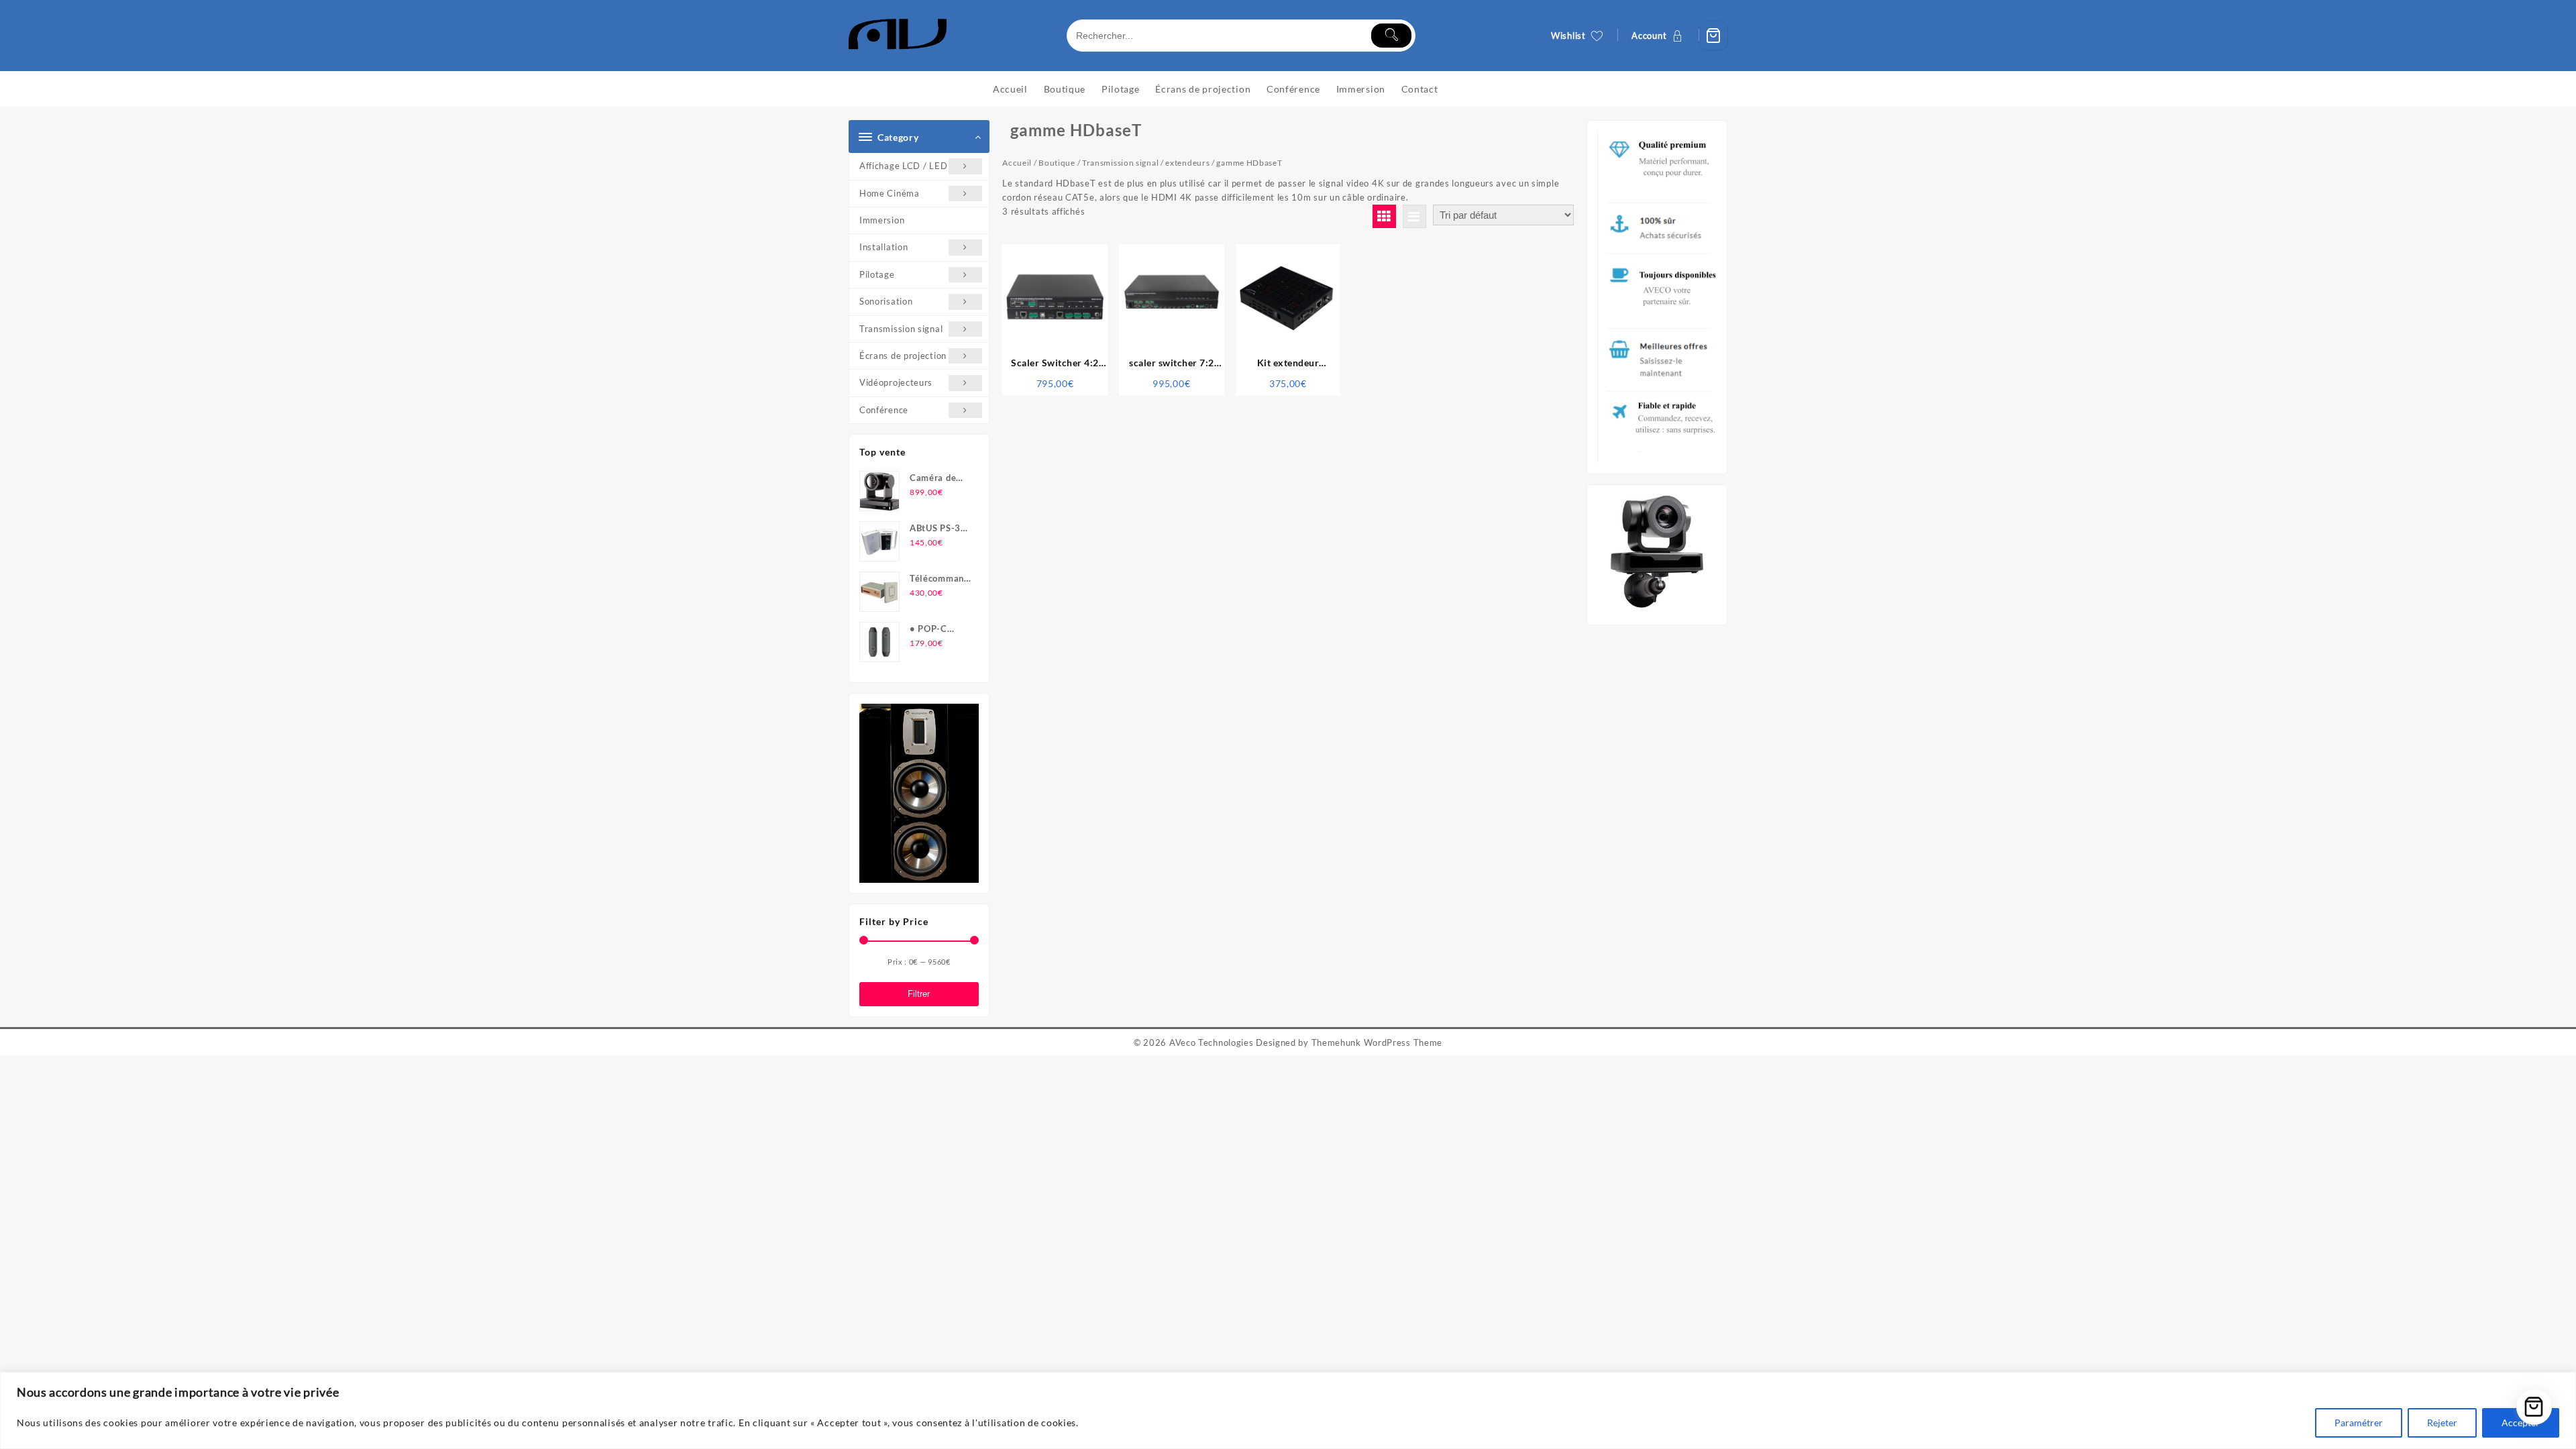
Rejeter (2442, 1423)
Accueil (1017, 163)
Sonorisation (886, 301)
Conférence (884, 410)
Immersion (882, 220)
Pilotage (877, 274)
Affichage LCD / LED (903, 166)
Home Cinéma (890, 193)
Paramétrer (2359, 1423)
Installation (883, 247)
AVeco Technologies (1212, 1042)
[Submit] (1391, 36)
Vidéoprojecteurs (896, 382)
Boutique (1057, 163)
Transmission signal (901, 329)
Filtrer (919, 994)
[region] (1288, 1410)
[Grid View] (1384, 216)
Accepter (2521, 1423)
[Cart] (1713, 36)
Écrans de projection (903, 356)
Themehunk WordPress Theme (1377, 1042)
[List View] (1414, 216)
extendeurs (1187, 163)
